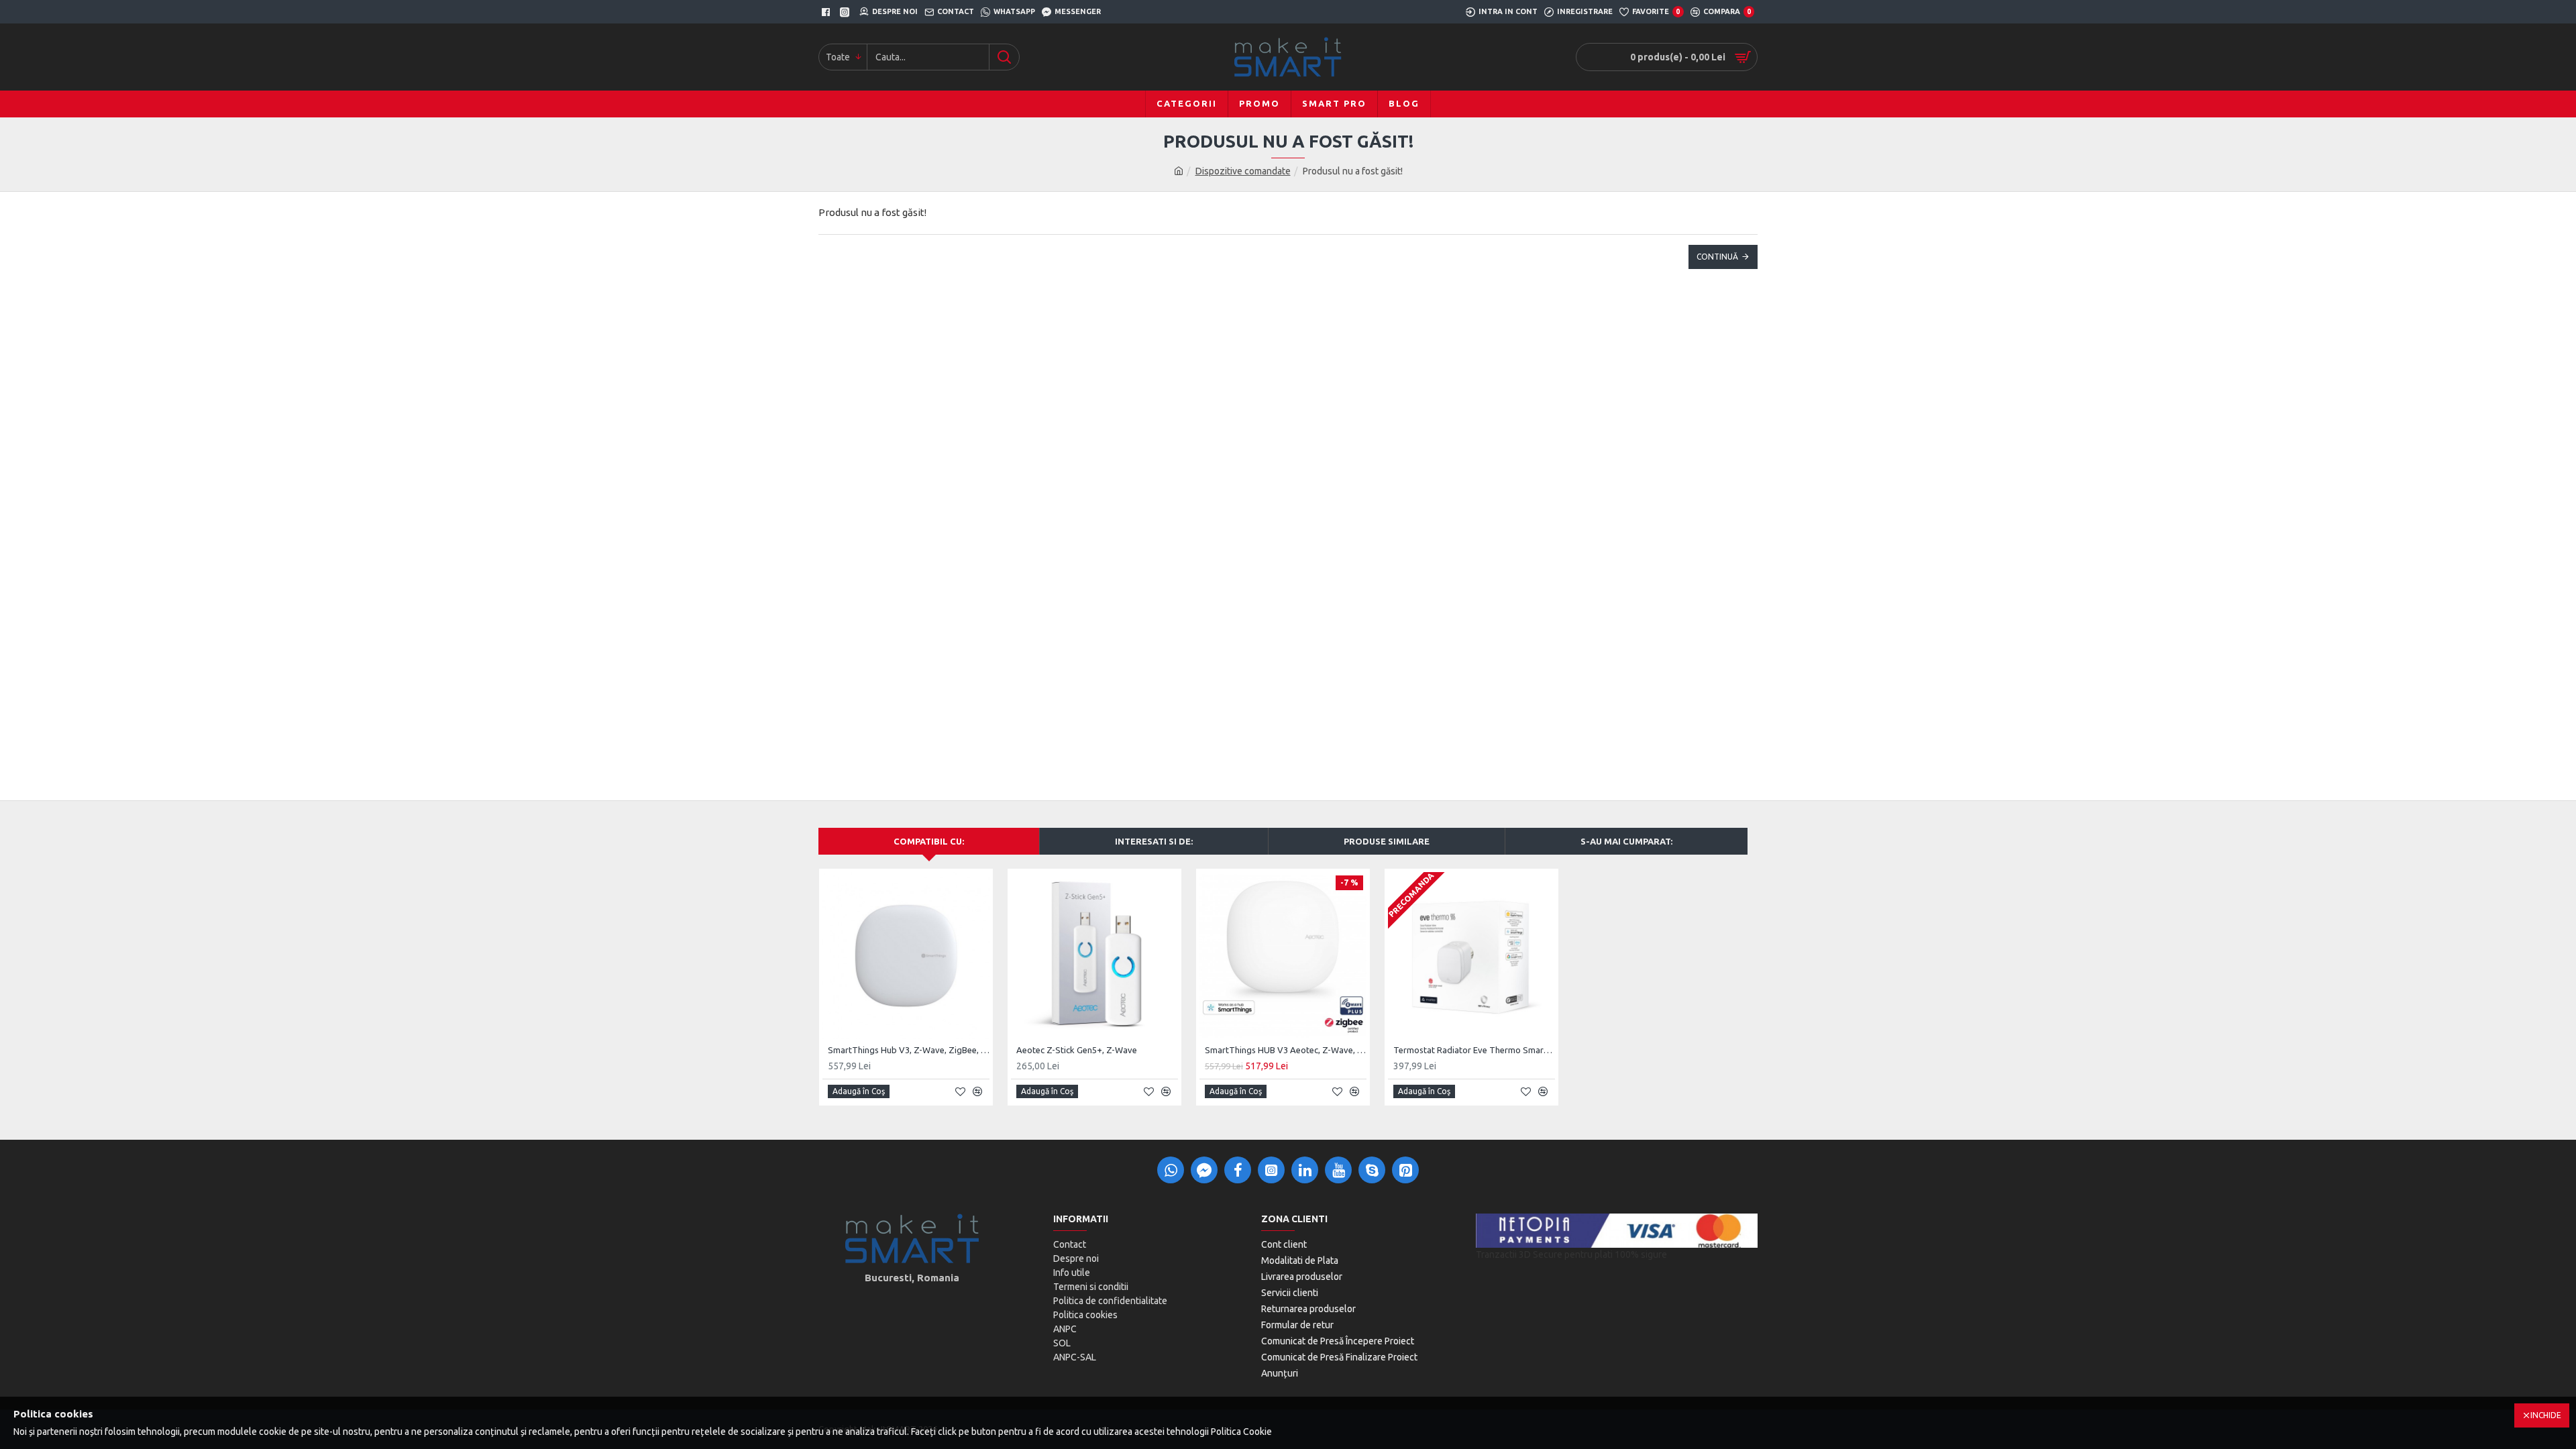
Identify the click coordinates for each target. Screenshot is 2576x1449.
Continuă (1717, 257)
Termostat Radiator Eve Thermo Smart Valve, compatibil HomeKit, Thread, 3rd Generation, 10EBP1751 (1474, 1050)
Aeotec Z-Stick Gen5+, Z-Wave (1077, 1050)
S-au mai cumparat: (1626, 841)
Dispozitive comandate (1243, 171)
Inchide (2546, 1415)
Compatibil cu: (929, 841)
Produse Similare (1387, 841)
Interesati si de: (1154, 841)
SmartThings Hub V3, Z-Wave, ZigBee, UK (909, 1050)
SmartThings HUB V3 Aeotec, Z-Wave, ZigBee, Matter (1286, 1050)
